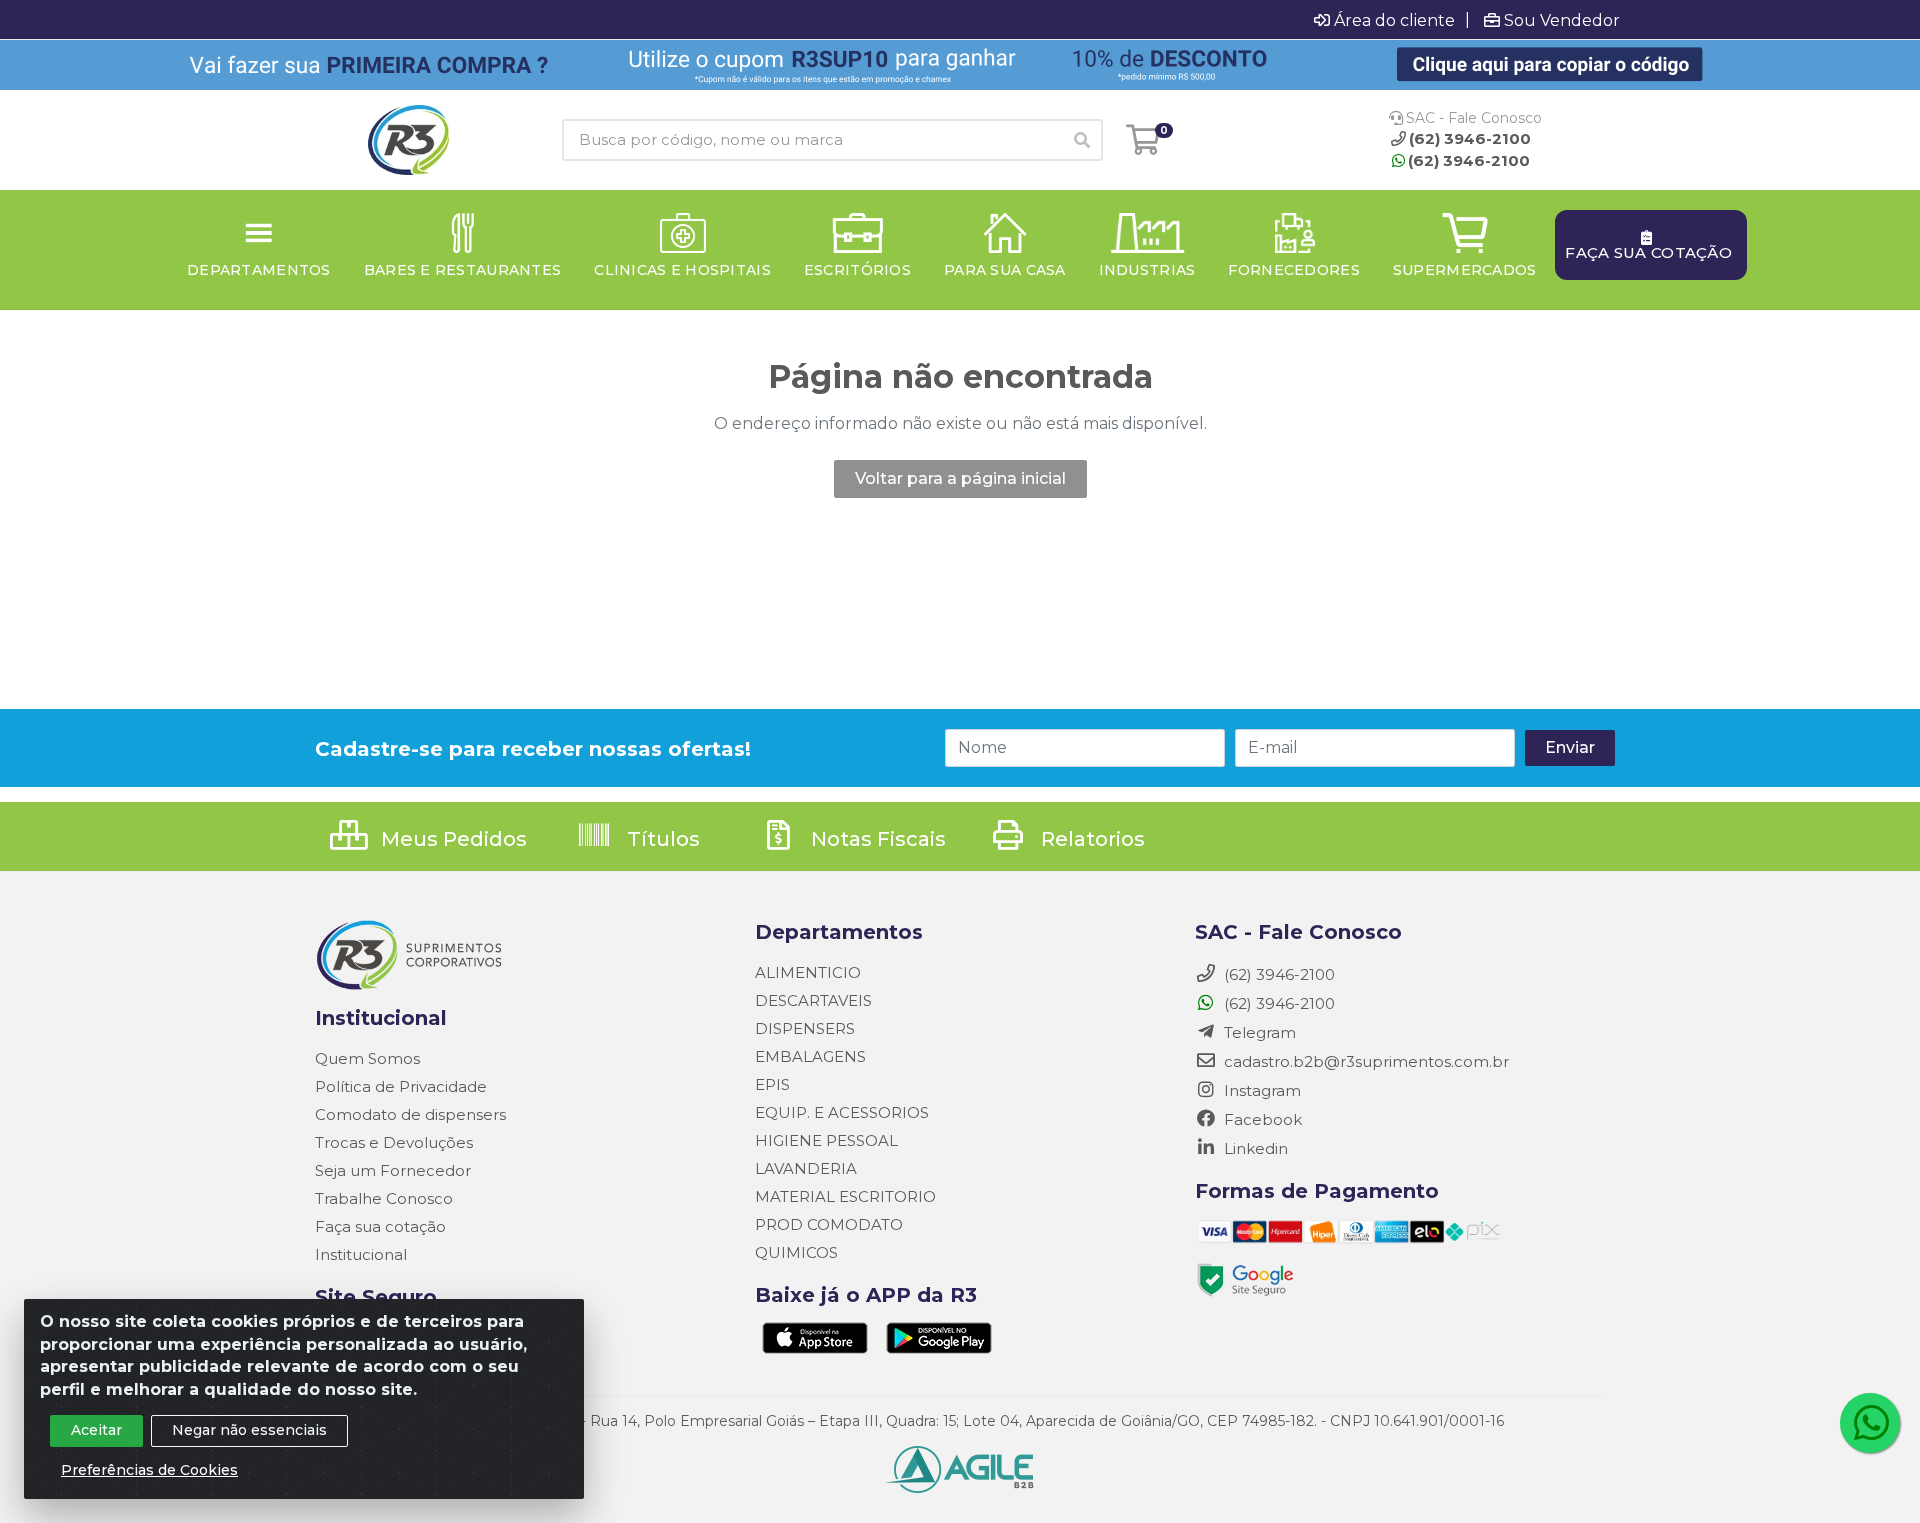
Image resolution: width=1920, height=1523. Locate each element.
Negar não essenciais (249, 1430)
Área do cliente (1394, 20)
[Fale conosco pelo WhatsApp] (1870, 1423)
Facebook (1261, 1119)
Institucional (361, 1254)
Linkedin (1254, 1148)
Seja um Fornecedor (393, 1170)
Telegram (1258, 1032)
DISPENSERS (805, 1028)
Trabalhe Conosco (384, 1198)
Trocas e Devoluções (394, 1142)
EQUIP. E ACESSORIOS (842, 1112)
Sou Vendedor (1562, 20)
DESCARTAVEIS (813, 1000)
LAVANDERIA (806, 1168)
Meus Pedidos (451, 839)
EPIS (772, 1084)
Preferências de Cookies (149, 1470)
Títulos (661, 839)
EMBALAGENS (810, 1056)
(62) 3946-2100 (1469, 160)
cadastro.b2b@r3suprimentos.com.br (1364, 1061)
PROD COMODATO (829, 1224)
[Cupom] (960, 65)
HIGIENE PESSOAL (826, 1140)
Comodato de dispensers (410, 1114)
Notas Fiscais (876, 839)
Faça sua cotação (380, 1226)
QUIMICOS (796, 1252)
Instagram (1260, 1090)
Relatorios (1090, 839)
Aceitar (96, 1430)
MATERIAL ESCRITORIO (845, 1196)
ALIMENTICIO (808, 972)
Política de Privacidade (401, 1086)
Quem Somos (367, 1058)
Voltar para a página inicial (960, 478)
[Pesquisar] (1082, 140)
